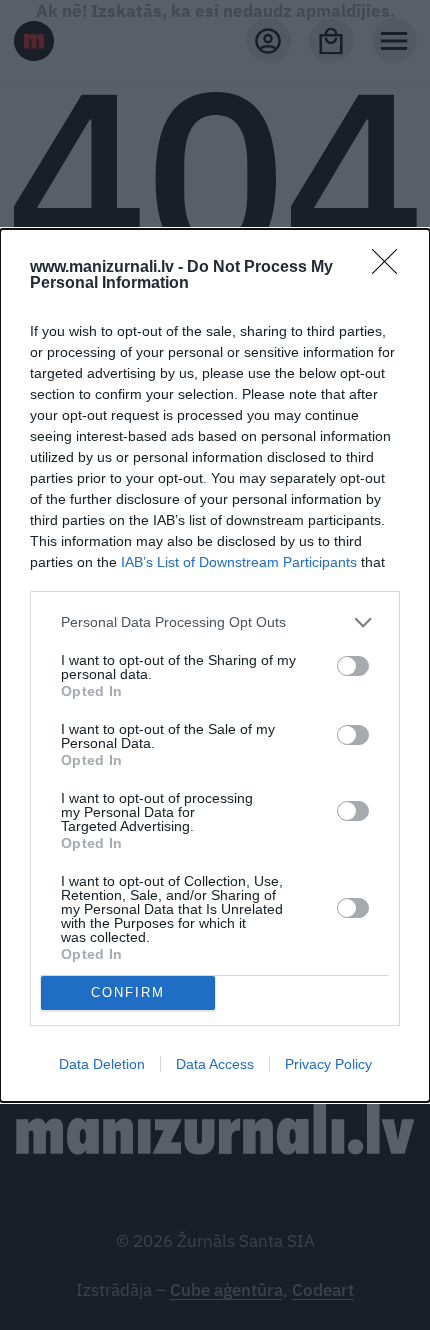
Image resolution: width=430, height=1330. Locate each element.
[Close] (391, 268)
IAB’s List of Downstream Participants (239, 562)
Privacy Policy (328, 1064)
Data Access (215, 1064)
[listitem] (215, 622)
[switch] (353, 666)
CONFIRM (128, 992)
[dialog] (215, 665)
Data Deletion (102, 1064)
